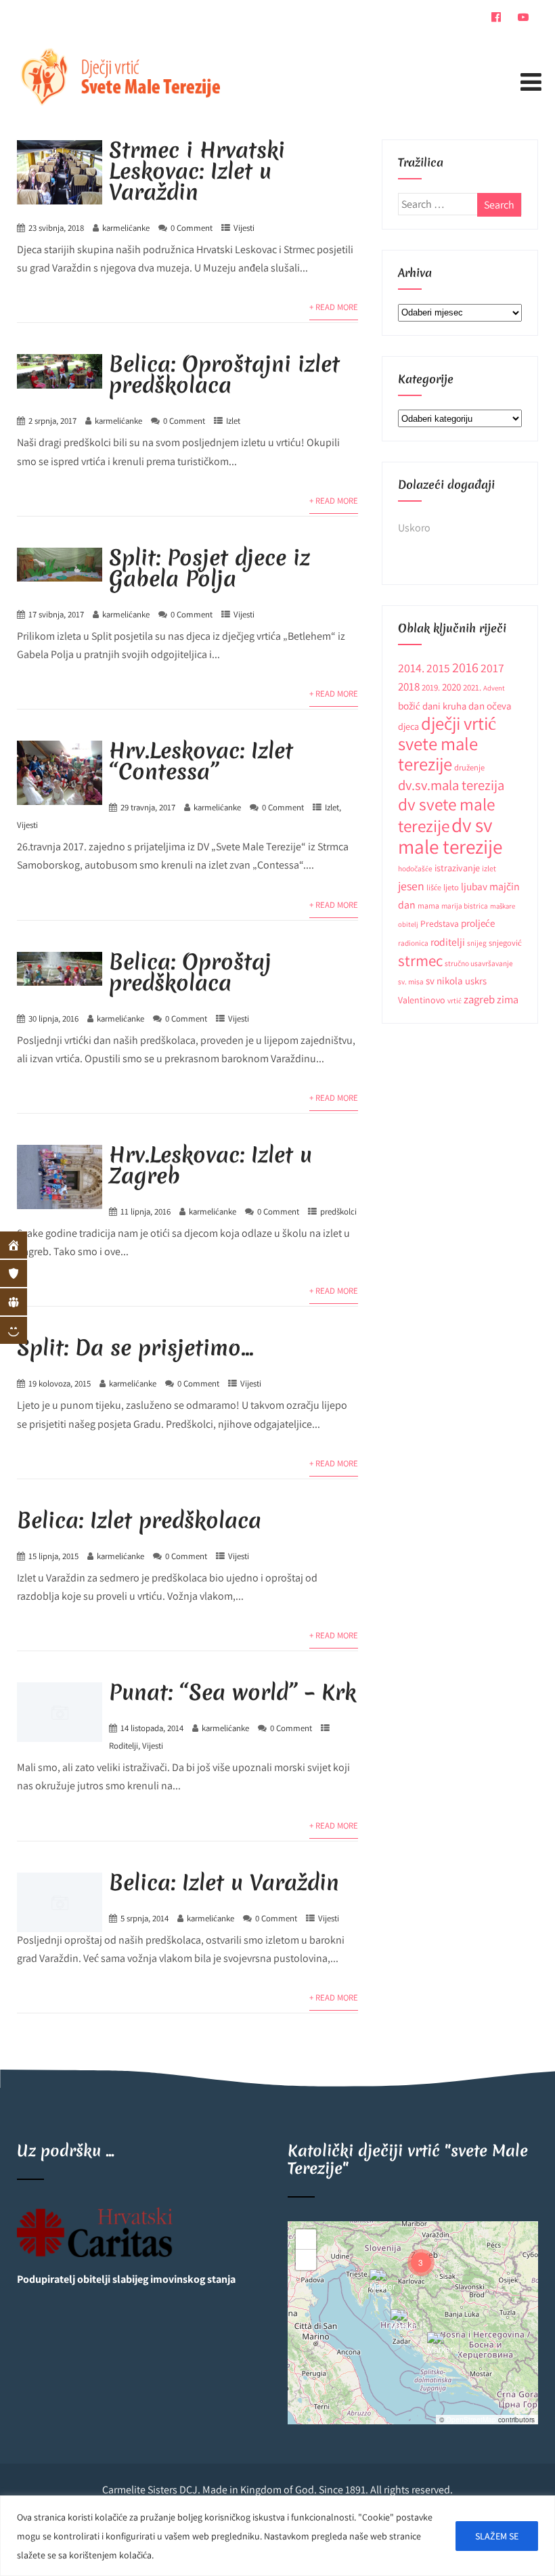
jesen (411, 886)
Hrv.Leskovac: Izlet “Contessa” (201, 761)
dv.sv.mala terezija (451, 785)
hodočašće (415, 868)
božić (409, 705)
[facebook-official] (496, 17)
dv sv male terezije (450, 835)
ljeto (451, 887)
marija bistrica (465, 905)
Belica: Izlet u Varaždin (224, 1882)
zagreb (479, 999)
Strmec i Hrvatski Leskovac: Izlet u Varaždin (197, 171)
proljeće (478, 923)
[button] (441, 2346)
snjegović (505, 943)
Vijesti (244, 228)
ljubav (474, 886)
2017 (492, 668)
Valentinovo (422, 1000)
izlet (489, 868)
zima (508, 999)
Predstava (440, 923)
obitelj (408, 924)
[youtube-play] (523, 17)
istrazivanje (457, 868)
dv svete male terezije (446, 815)
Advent (494, 688)
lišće (434, 887)
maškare (503, 906)
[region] (277, 2536)
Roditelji (124, 1746)
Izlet (233, 421)
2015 (438, 668)
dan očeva (490, 706)
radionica (413, 943)
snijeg (477, 943)
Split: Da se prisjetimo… (135, 1348)
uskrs (476, 981)
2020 (451, 687)
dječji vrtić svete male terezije (447, 744)
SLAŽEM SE (497, 2536)
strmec (420, 960)
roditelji (448, 942)
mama (428, 905)
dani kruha (444, 706)
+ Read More (334, 307)
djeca (408, 726)
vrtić (454, 1000)
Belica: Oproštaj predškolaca (190, 972)
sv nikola (444, 981)
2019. (431, 687)
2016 (465, 667)
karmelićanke (126, 228)
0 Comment (192, 228)
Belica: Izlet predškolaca (139, 1520)
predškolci (338, 1211)
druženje (469, 767)
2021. (472, 687)
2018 (409, 686)
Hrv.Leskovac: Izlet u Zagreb (210, 1165)
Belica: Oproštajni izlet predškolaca (224, 374)
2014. (411, 668)
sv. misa (411, 981)
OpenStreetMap (471, 2420)
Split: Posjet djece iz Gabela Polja (209, 568)
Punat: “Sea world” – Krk (232, 1692)
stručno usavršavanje (479, 963)
